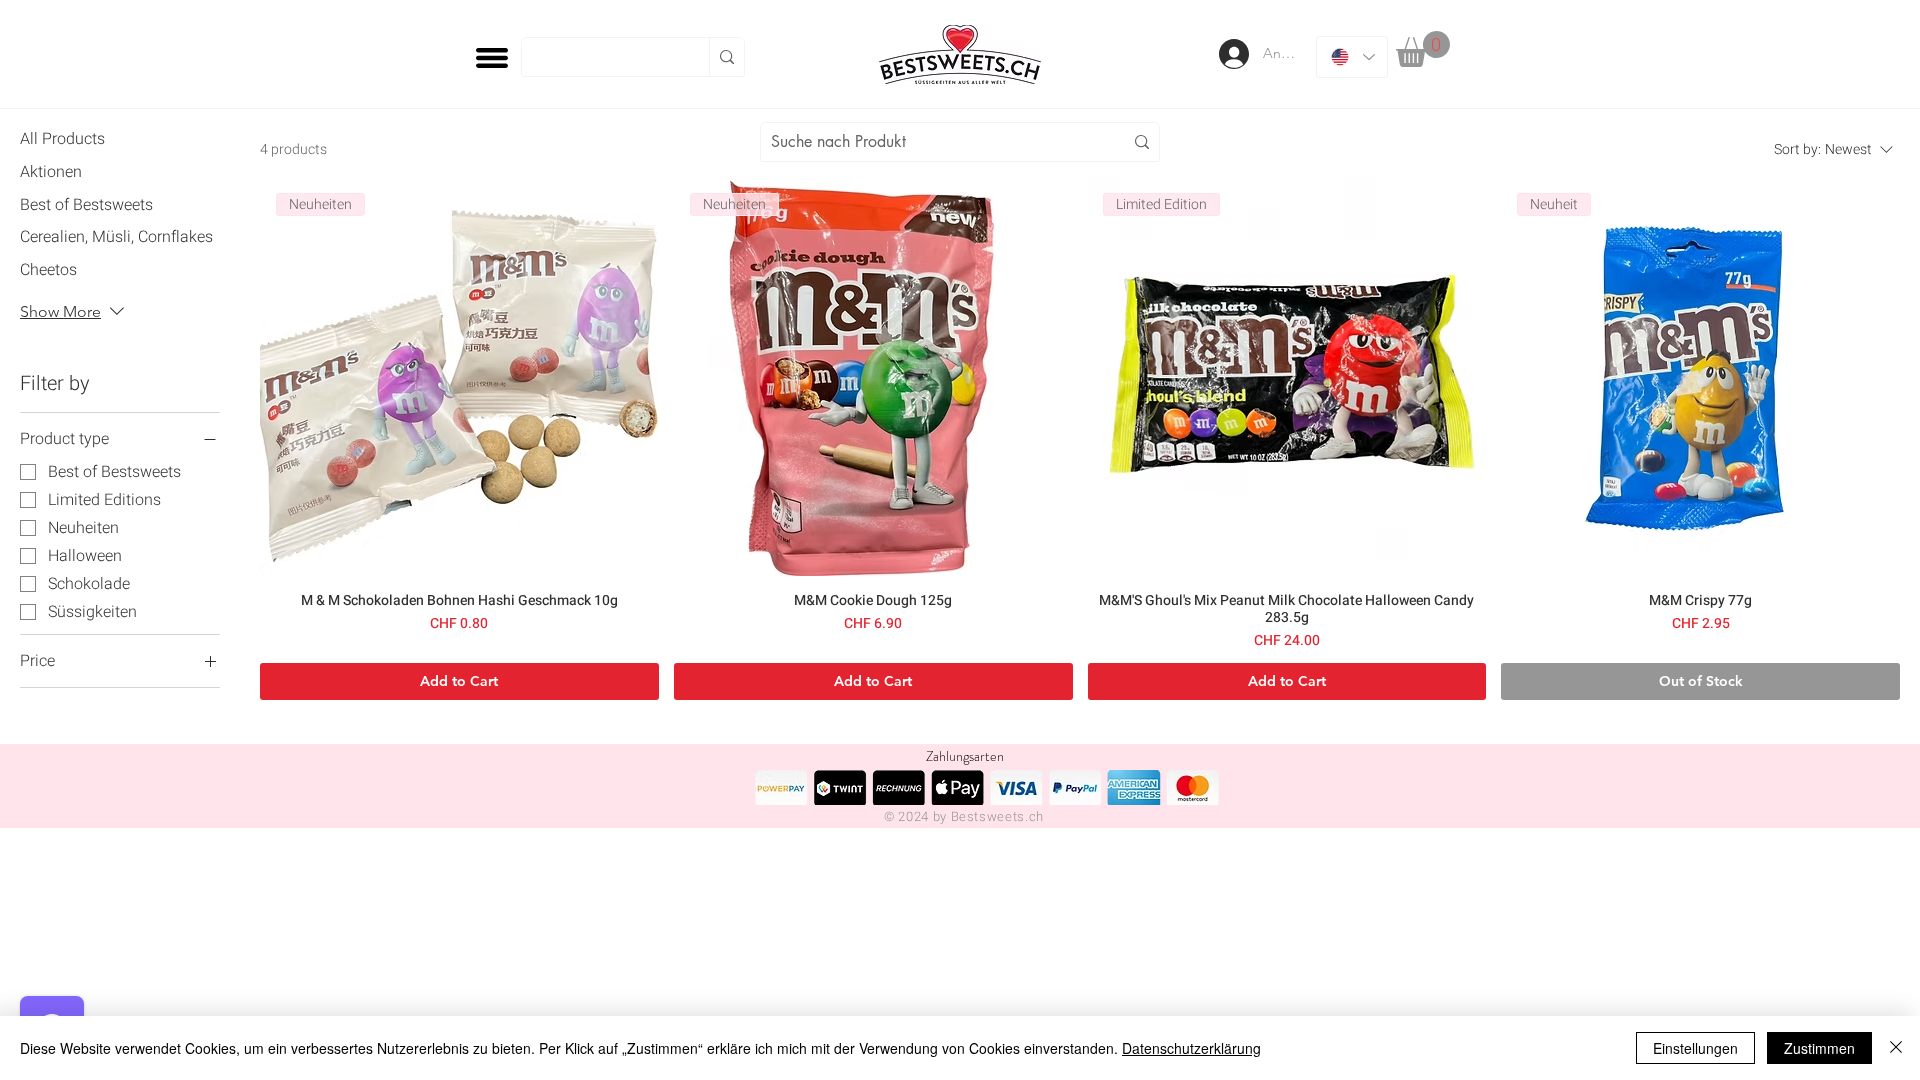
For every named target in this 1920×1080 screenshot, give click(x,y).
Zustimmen (1819, 1048)
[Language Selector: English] (1352, 57)
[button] (1423, 49)
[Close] (1896, 1048)
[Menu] (492, 57)
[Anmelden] (1232, 54)
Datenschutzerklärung (1191, 1048)
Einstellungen (1695, 1048)
